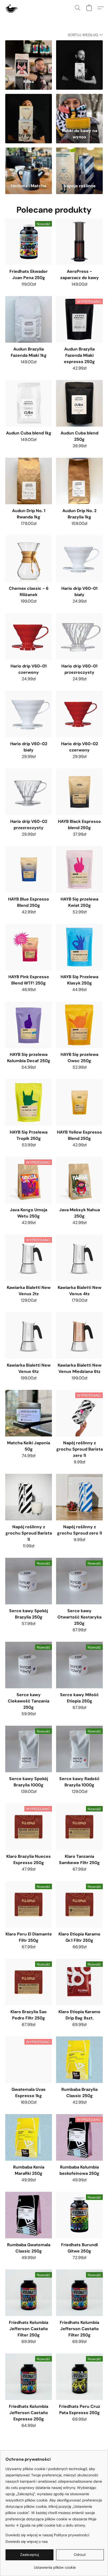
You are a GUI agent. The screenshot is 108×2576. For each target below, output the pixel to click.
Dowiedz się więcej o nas (27, 2541)
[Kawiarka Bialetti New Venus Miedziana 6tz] (79, 1335)
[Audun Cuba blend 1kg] (29, 403)
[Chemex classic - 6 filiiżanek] (29, 559)
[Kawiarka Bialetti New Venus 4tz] (79, 1258)
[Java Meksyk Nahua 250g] (79, 1180)
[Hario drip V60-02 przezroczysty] (29, 792)
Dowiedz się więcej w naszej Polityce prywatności (47, 2535)
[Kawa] (29, 56)
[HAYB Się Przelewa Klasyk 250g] (79, 947)
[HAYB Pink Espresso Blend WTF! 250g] (29, 947)
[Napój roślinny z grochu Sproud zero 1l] (79, 1497)
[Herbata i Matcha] (29, 163)
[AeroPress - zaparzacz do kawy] (79, 242)
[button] (11, 8)
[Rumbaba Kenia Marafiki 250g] (29, 2137)
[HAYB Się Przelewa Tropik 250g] (29, 1102)
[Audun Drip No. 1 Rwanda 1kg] (29, 481)
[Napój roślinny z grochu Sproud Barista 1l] (29, 1497)
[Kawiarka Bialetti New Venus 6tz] (29, 1335)
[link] (55, 2565)
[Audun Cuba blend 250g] (79, 403)
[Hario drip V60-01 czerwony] (29, 636)
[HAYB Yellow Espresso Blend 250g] (79, 1102)
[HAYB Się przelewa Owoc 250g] (79, 1025)
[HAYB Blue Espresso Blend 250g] (29, 869)
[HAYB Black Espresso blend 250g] (79, 792)
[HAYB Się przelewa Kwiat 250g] (79, 869)
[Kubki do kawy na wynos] (79, 110)
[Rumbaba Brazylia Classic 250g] (79, 2060)
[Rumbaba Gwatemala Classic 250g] (29, 2215)
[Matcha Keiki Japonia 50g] (29, 1413)
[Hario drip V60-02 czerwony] (79, 714)
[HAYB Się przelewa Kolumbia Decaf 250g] (29, 1025)
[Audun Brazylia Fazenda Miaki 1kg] (29, 319)
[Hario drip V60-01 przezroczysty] (79, 636)
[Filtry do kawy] (29, 110)
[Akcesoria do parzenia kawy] (79, 56)
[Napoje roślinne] (79, 163)
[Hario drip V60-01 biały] (79, 559)
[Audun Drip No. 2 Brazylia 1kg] (79, 481)
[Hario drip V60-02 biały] (29, 714)
